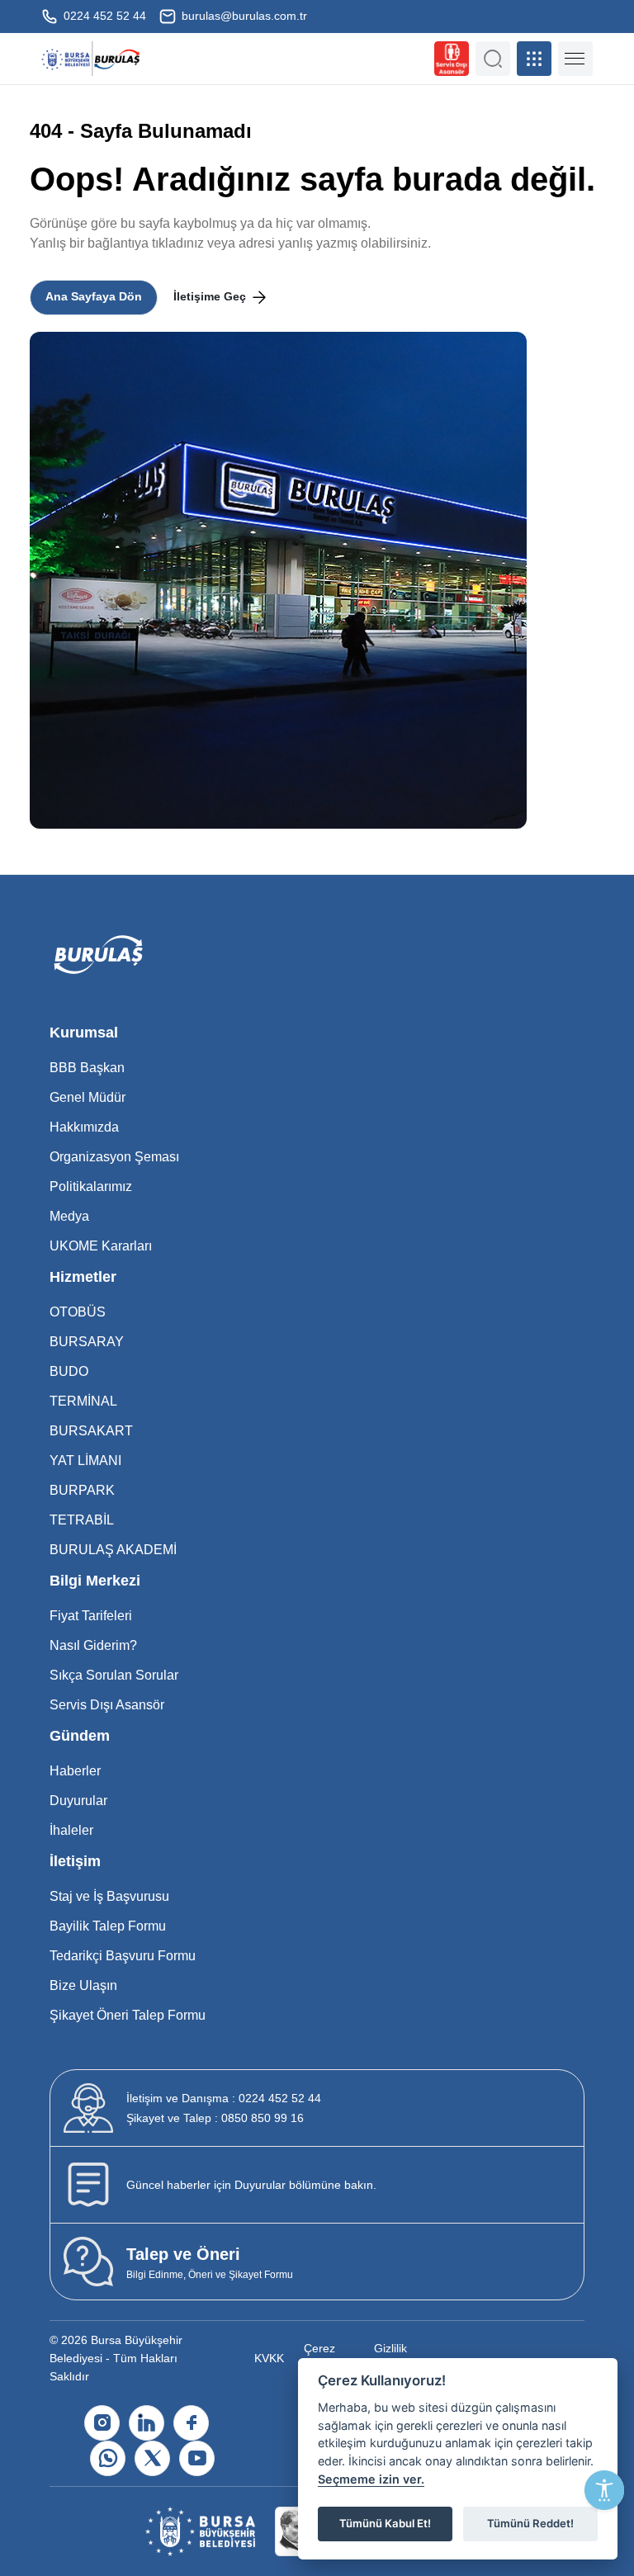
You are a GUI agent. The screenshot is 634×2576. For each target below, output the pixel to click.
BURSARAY (87, 1342)
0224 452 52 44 (103, 16)
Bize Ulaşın (83, 1985)
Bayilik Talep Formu (108, 1926)
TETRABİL (82, 1520)
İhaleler (71, 1830)
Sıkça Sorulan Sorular (114, 1675)
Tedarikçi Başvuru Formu (123, 1956)
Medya (69, 1216)
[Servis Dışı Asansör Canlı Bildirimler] (452, 59)
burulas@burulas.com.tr (243, 16)
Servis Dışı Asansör (107, 1705)
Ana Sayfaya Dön (94, 296)
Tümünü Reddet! (530, 2523)
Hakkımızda (84, 1127)
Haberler (75, 1771)
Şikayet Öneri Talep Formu (128, 2015)
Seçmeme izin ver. (371, 2479)
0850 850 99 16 (215, 2118)
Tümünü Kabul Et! (385, 2523)
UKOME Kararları (101, 1246)
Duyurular (78, 1801)
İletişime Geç (211, 296)
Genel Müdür (88, 1097)
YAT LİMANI (85, 1461)
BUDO (69, 1371)
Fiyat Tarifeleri (91, 1616)
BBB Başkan (87, 1068)
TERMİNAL (83, 1401)
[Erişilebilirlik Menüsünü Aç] (604, 2490)
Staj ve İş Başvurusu (109, 1896)
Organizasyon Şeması (114, 1157)
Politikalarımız (91, 1186)
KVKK (269, 2358)
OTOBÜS (78, 1312)
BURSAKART (91, 1431)
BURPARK (82, 1490)
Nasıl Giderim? (93, 1645)
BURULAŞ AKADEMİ (113, 1550)
